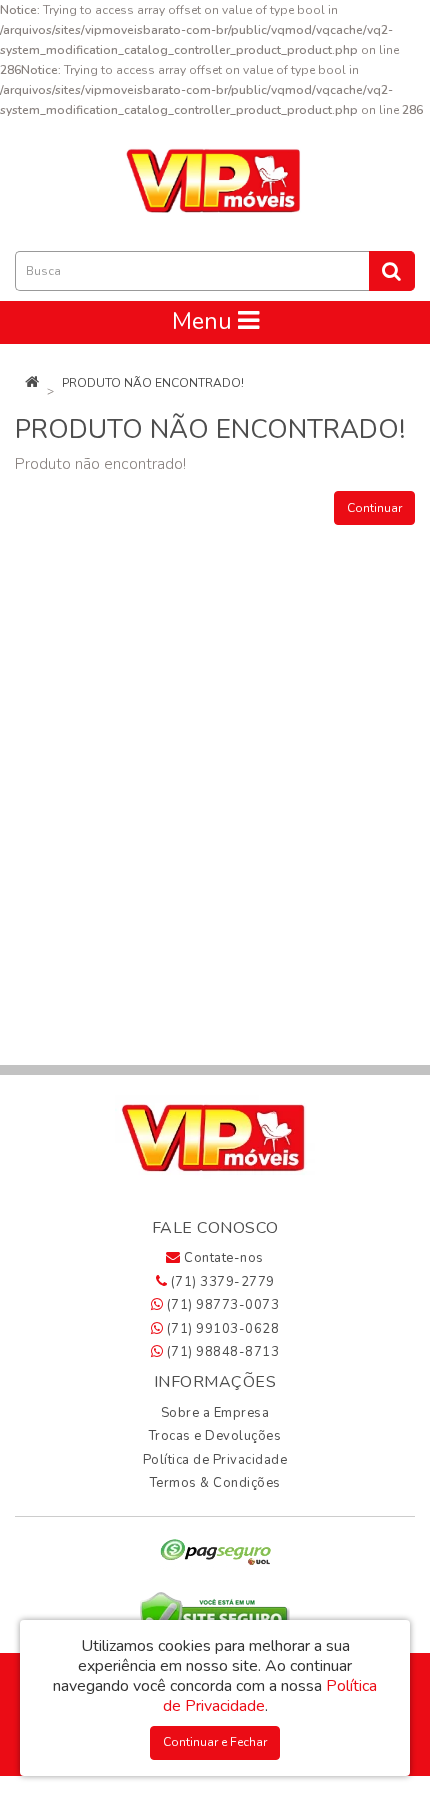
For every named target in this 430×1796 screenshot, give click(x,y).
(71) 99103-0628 (221, 1329)
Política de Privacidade (215, 1460)
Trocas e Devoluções (215, 1436)
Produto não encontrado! (153, 383)
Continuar (374, 508)
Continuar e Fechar (215, 1742)
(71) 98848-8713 (221, 1352)
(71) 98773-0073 (221, 1305)
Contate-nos (222, 1258)
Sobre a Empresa (215, 1413)
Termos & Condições (215, 1483)
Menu (205, 321)
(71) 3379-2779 (221, 1282)
